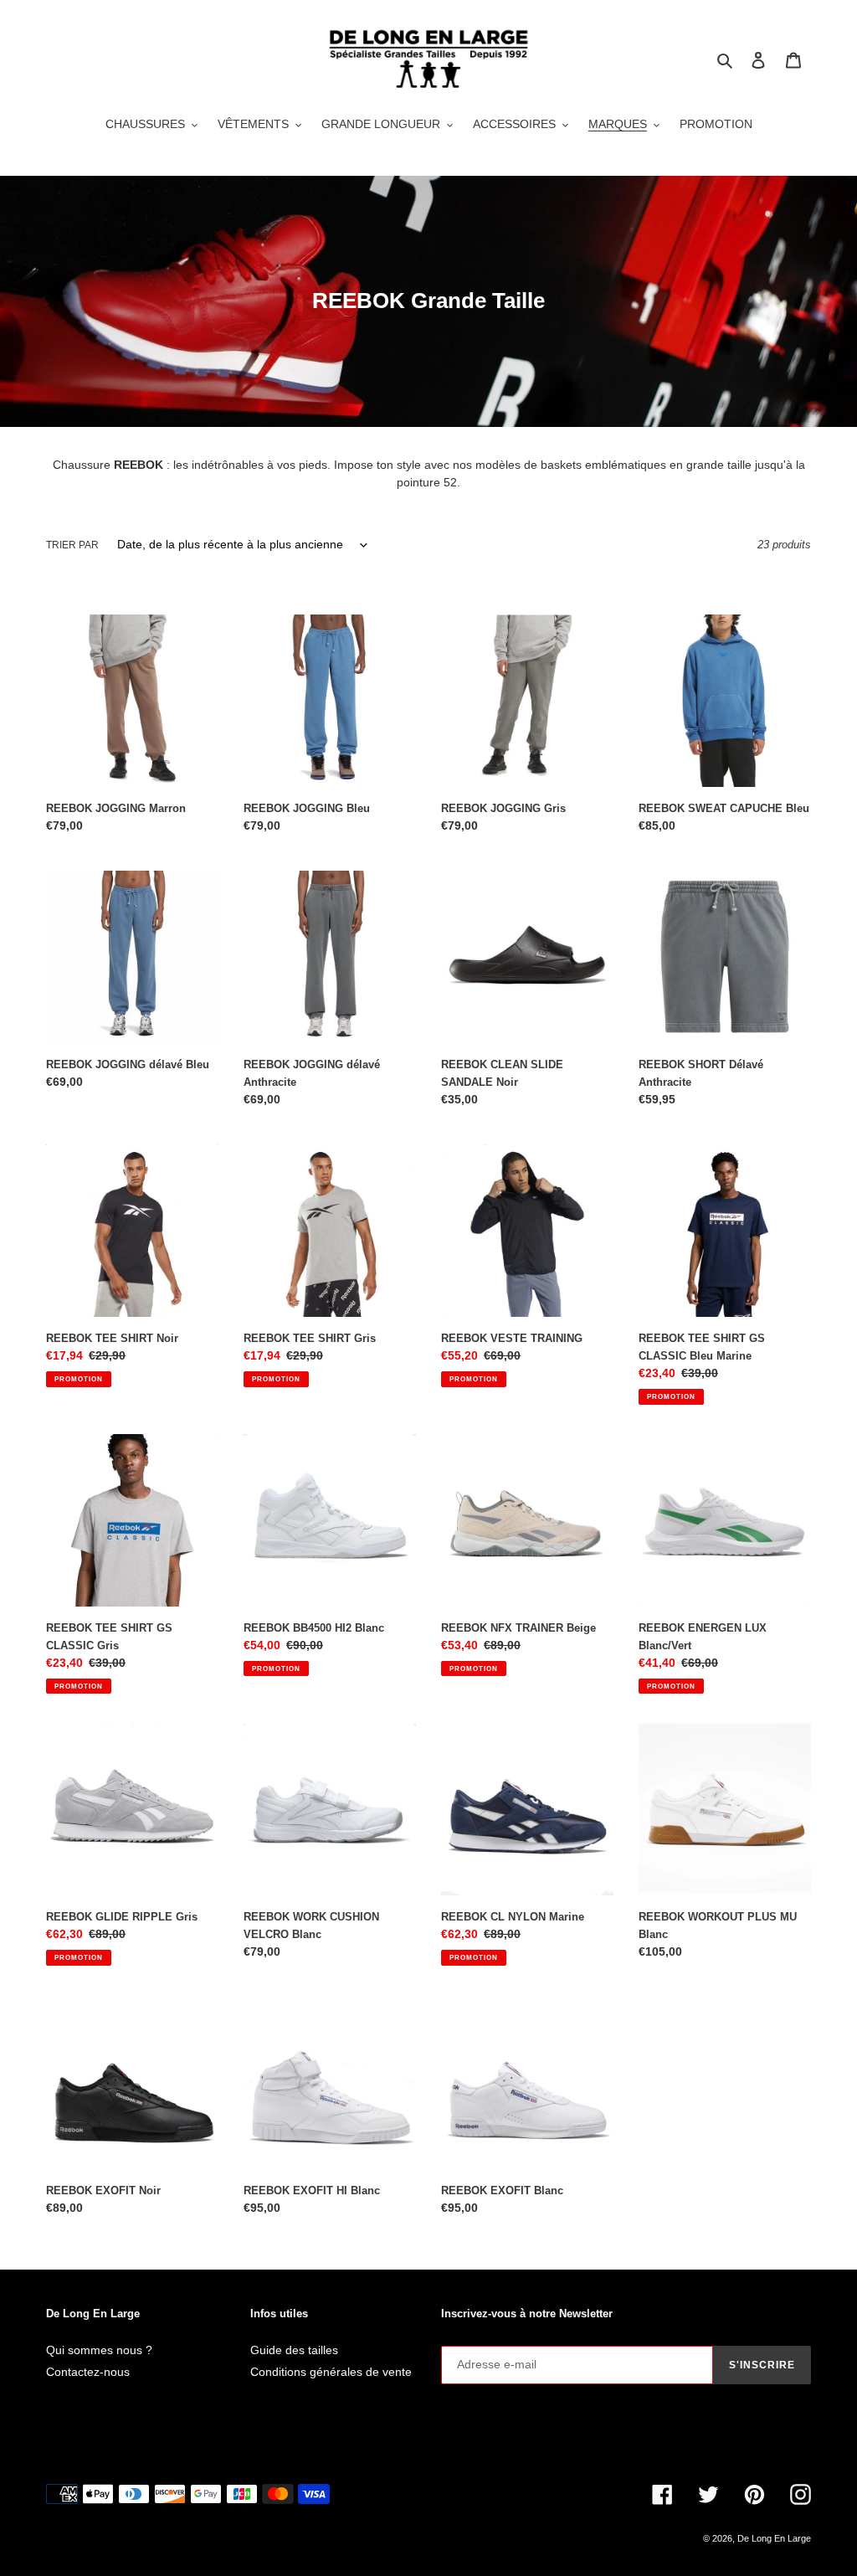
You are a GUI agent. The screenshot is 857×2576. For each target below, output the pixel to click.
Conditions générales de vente (331, 2372)
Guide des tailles (294, 2350)
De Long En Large (774, 2538)
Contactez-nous (88, 2372)
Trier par (72, 545)
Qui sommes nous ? (99, 2350)
